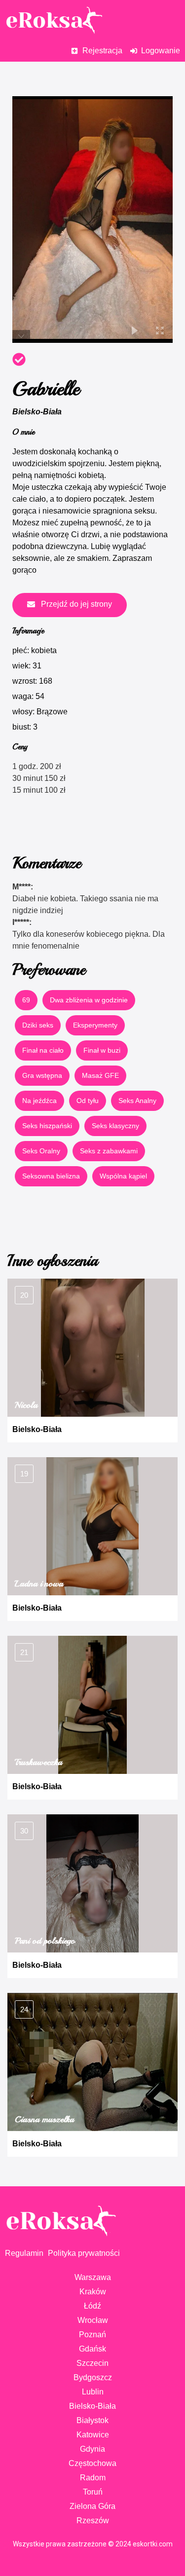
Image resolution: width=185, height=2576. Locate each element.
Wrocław (93, 2320)
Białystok (92, 2420)
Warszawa (93, 2277)
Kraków (93, 2292)
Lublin (93, 2392)
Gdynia (92, 2449)
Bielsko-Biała (37, 412)
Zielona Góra (92, 2506)
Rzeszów (93, 2521)
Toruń (93, 2492)
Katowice (93, 2435)
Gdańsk (92, 2349)
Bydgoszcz (93, 2377)
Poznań (92, 2335)
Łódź (92, 2306)
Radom (93, 2478)
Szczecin (92, 2363)
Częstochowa (92, 2463)
